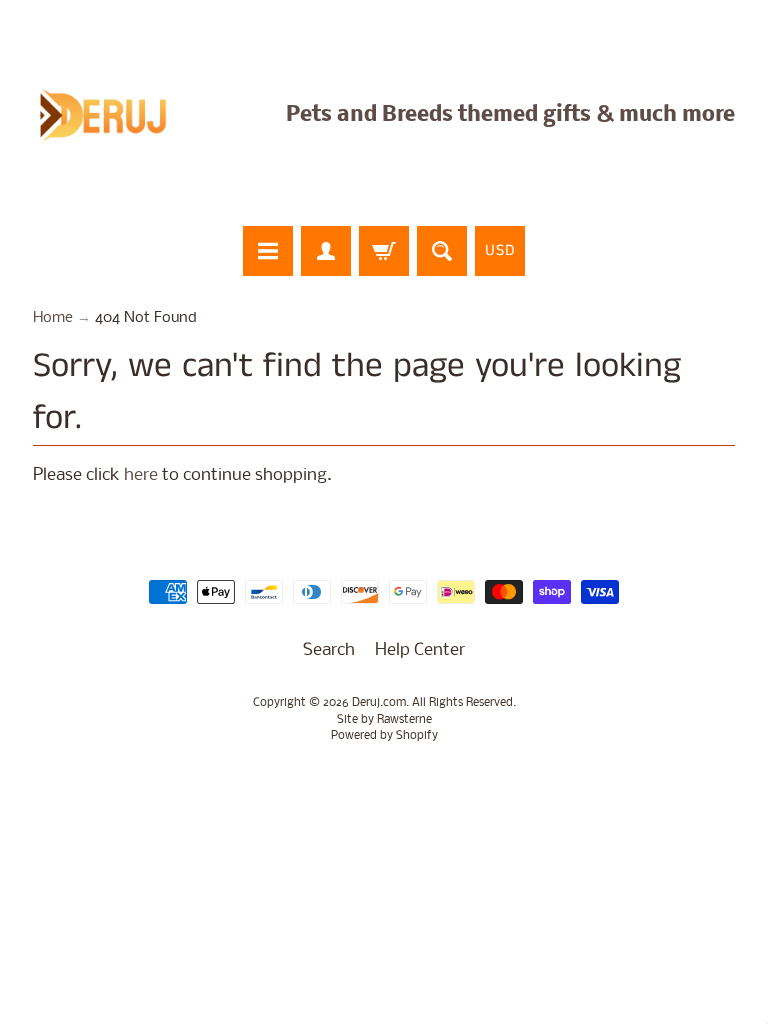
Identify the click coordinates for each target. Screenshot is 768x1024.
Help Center (420, 650)
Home (53, 318)
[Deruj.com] (116, 116)
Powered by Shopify (384, 736)
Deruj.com (379, 703)
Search (329, 650)
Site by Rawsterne (384, 720)
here (141, 475)
